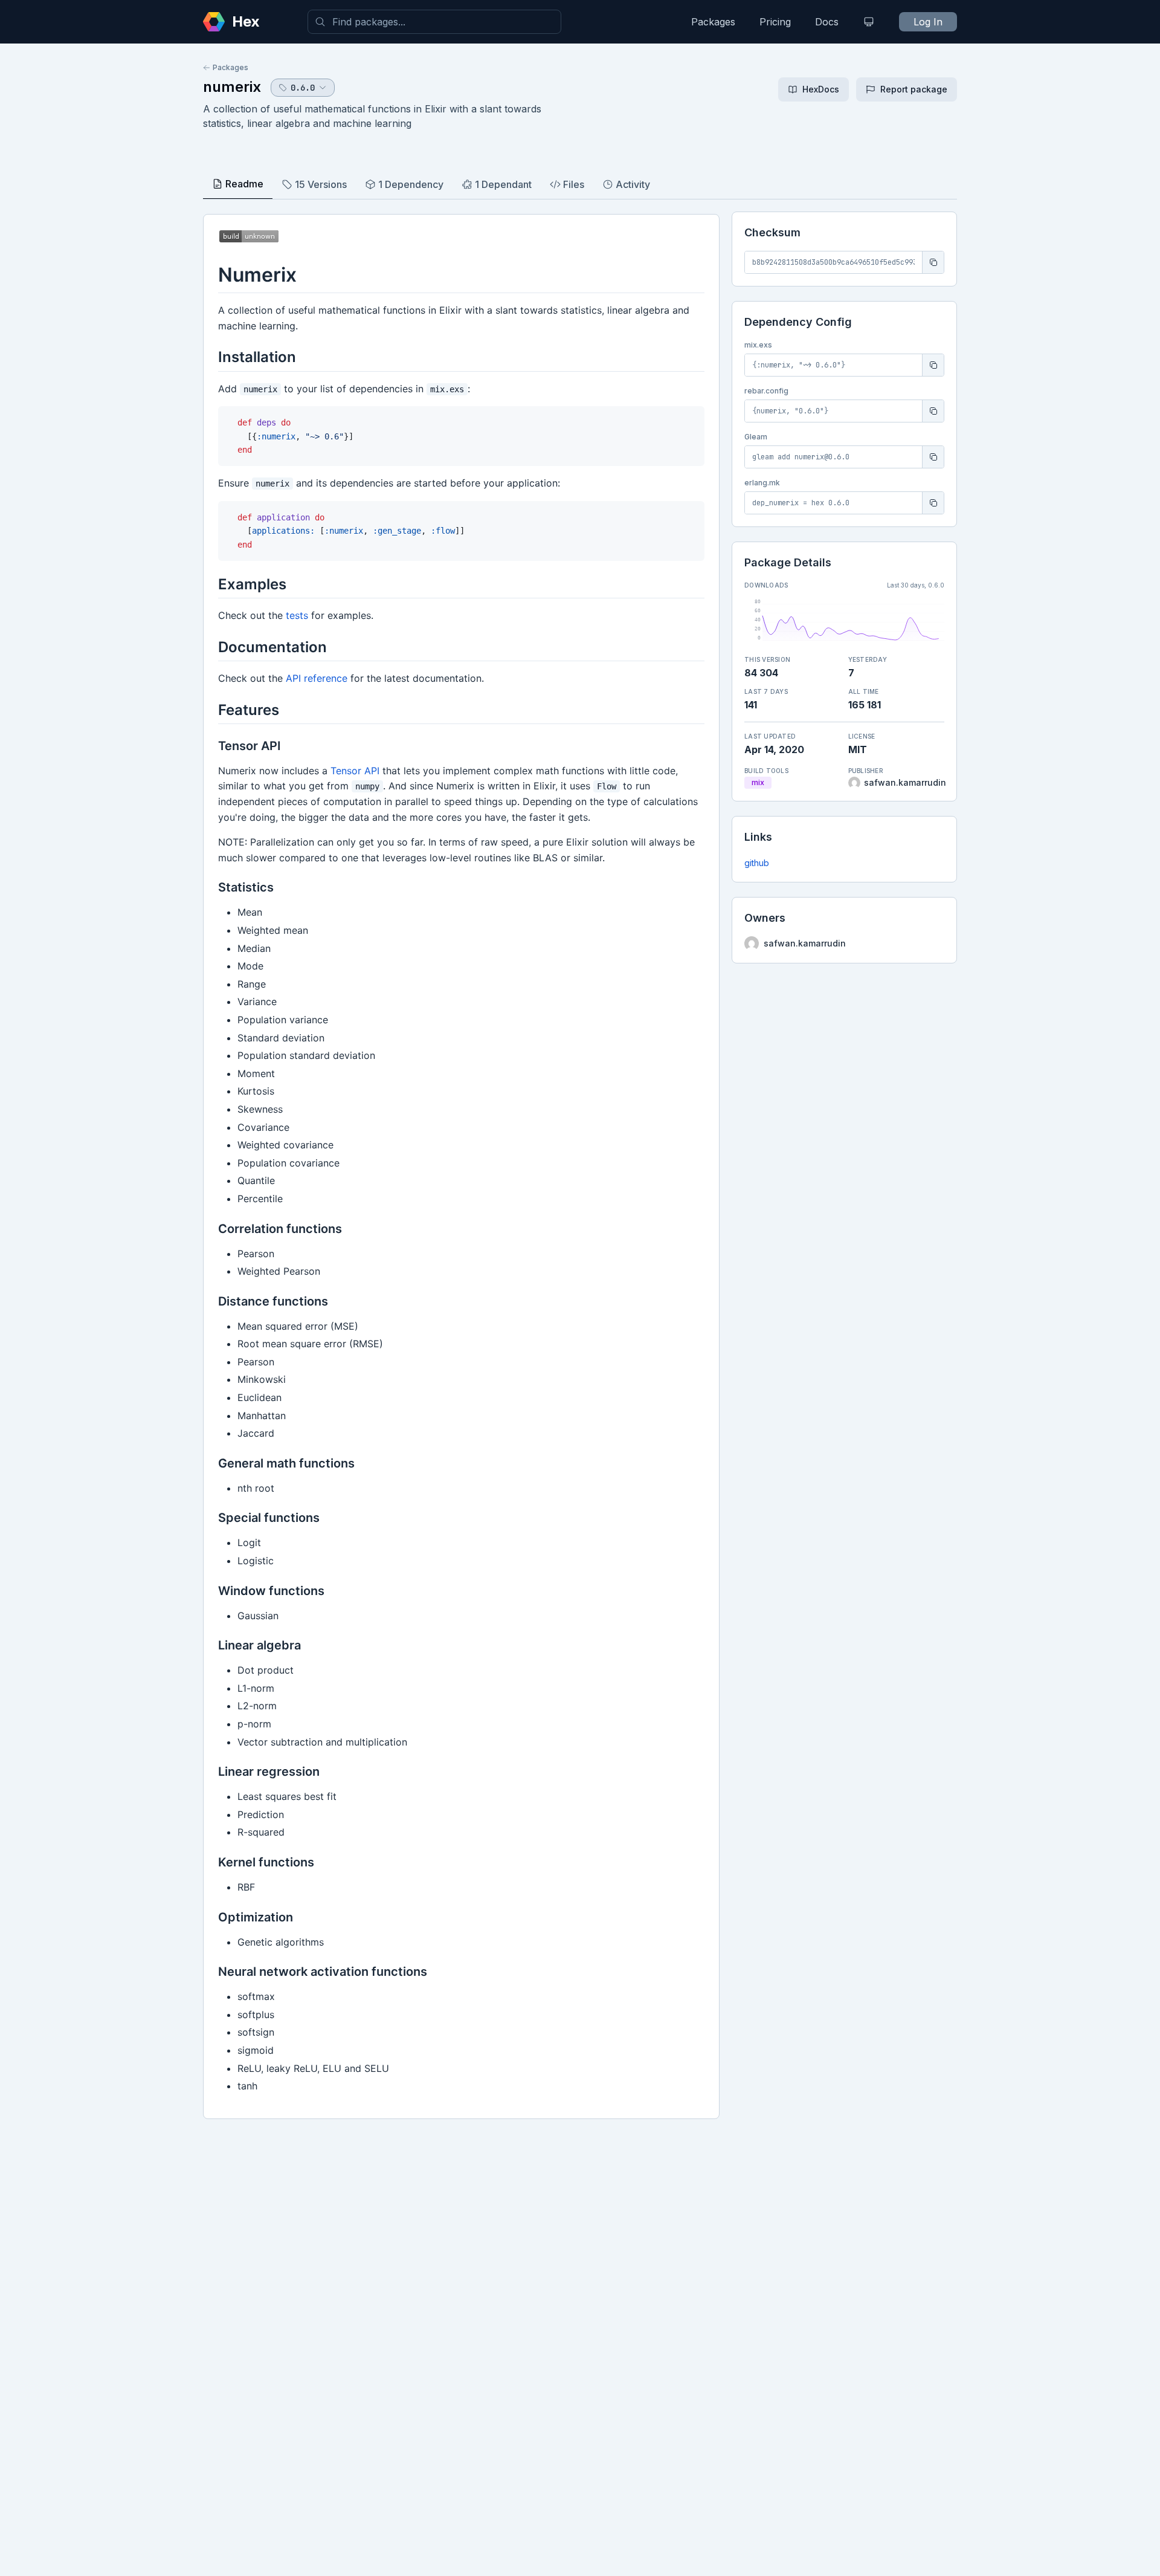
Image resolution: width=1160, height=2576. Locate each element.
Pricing (775, 22)
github (757, 863)
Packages (713, 22)
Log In (928, 22)
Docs (827, 22)
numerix (232, 87)
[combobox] (434, 22)
